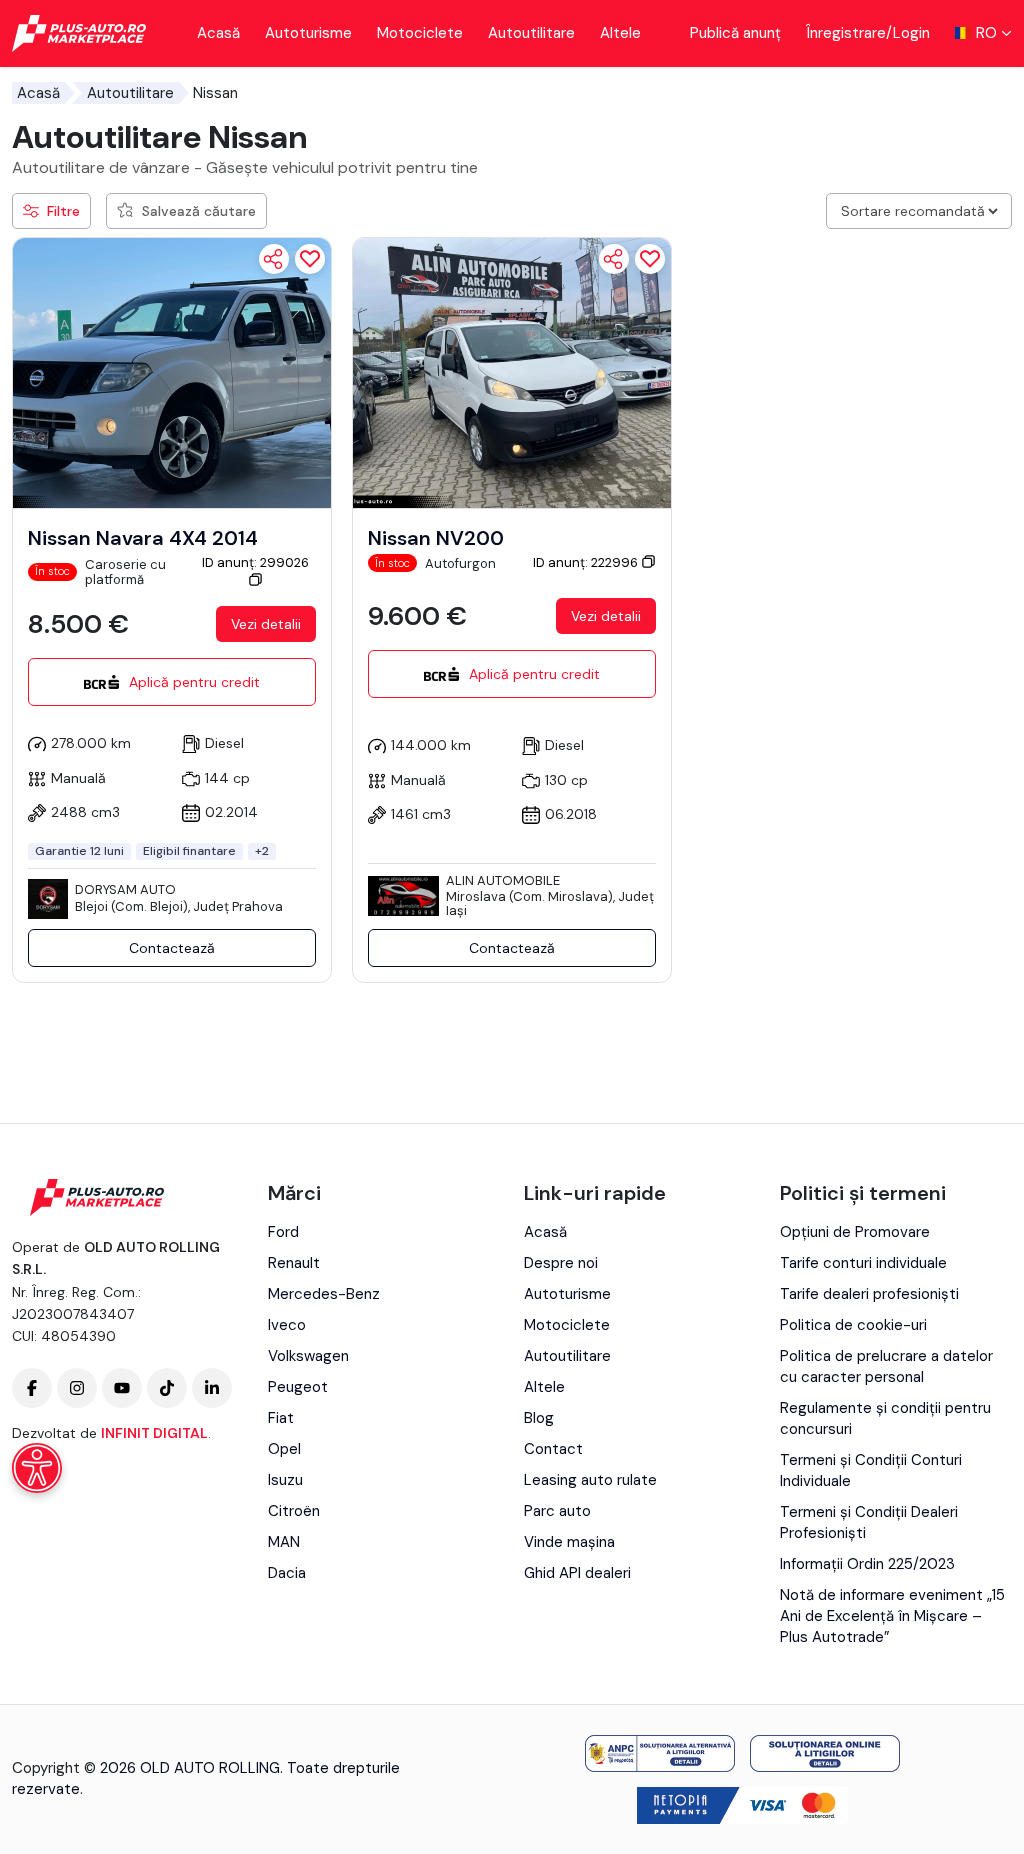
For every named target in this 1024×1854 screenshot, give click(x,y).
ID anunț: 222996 (587, 562)
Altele (620, 33)
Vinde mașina (569, 1542)
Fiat (281, 1418)
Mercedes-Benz (324, 1294)
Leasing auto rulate (590, 1480)
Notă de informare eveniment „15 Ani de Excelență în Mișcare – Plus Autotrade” (892, 1616)
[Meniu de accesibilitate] (37, 1468)
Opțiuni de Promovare (855, 1232)
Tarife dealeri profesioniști (869, 1294)
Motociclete (420, 33)
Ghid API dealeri (577, 1573)
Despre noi (561, 1263)
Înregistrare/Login (868, 33)
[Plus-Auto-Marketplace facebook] (32, 1388)
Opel (284, 1449)
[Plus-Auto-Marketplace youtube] (122, 1388)
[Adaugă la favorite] (310, 259)
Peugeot (298, 1387)
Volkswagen (308, 1356)
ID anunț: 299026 (255, 562)
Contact (553, 1449)
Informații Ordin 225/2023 (867, 1564)
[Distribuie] (274, 259)
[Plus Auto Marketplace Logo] (79, 33)
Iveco (287, 1325)
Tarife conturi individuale (863, 1263)
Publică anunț (735, 33)
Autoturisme (308, 33)
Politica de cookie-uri (853, 1325)
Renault (294, 1263)
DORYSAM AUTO (125, 889)
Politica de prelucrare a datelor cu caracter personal (886, 1366)
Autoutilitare (531, 33)
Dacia (287, 1573)
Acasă (218, 33)
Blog (539, 1418)
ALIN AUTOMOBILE (503, 880)
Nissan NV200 (436, 538)
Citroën (294, 1511)
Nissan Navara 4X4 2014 (143, 538)
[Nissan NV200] (512, 372)
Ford (283, 1232)
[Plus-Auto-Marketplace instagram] (77, 1388)
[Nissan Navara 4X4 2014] (172, 372)
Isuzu (285, 1480)
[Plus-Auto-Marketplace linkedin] (212, 1388)
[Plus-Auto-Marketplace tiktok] (167, 1388)
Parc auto (557, 1511)
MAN (284, 1542)
